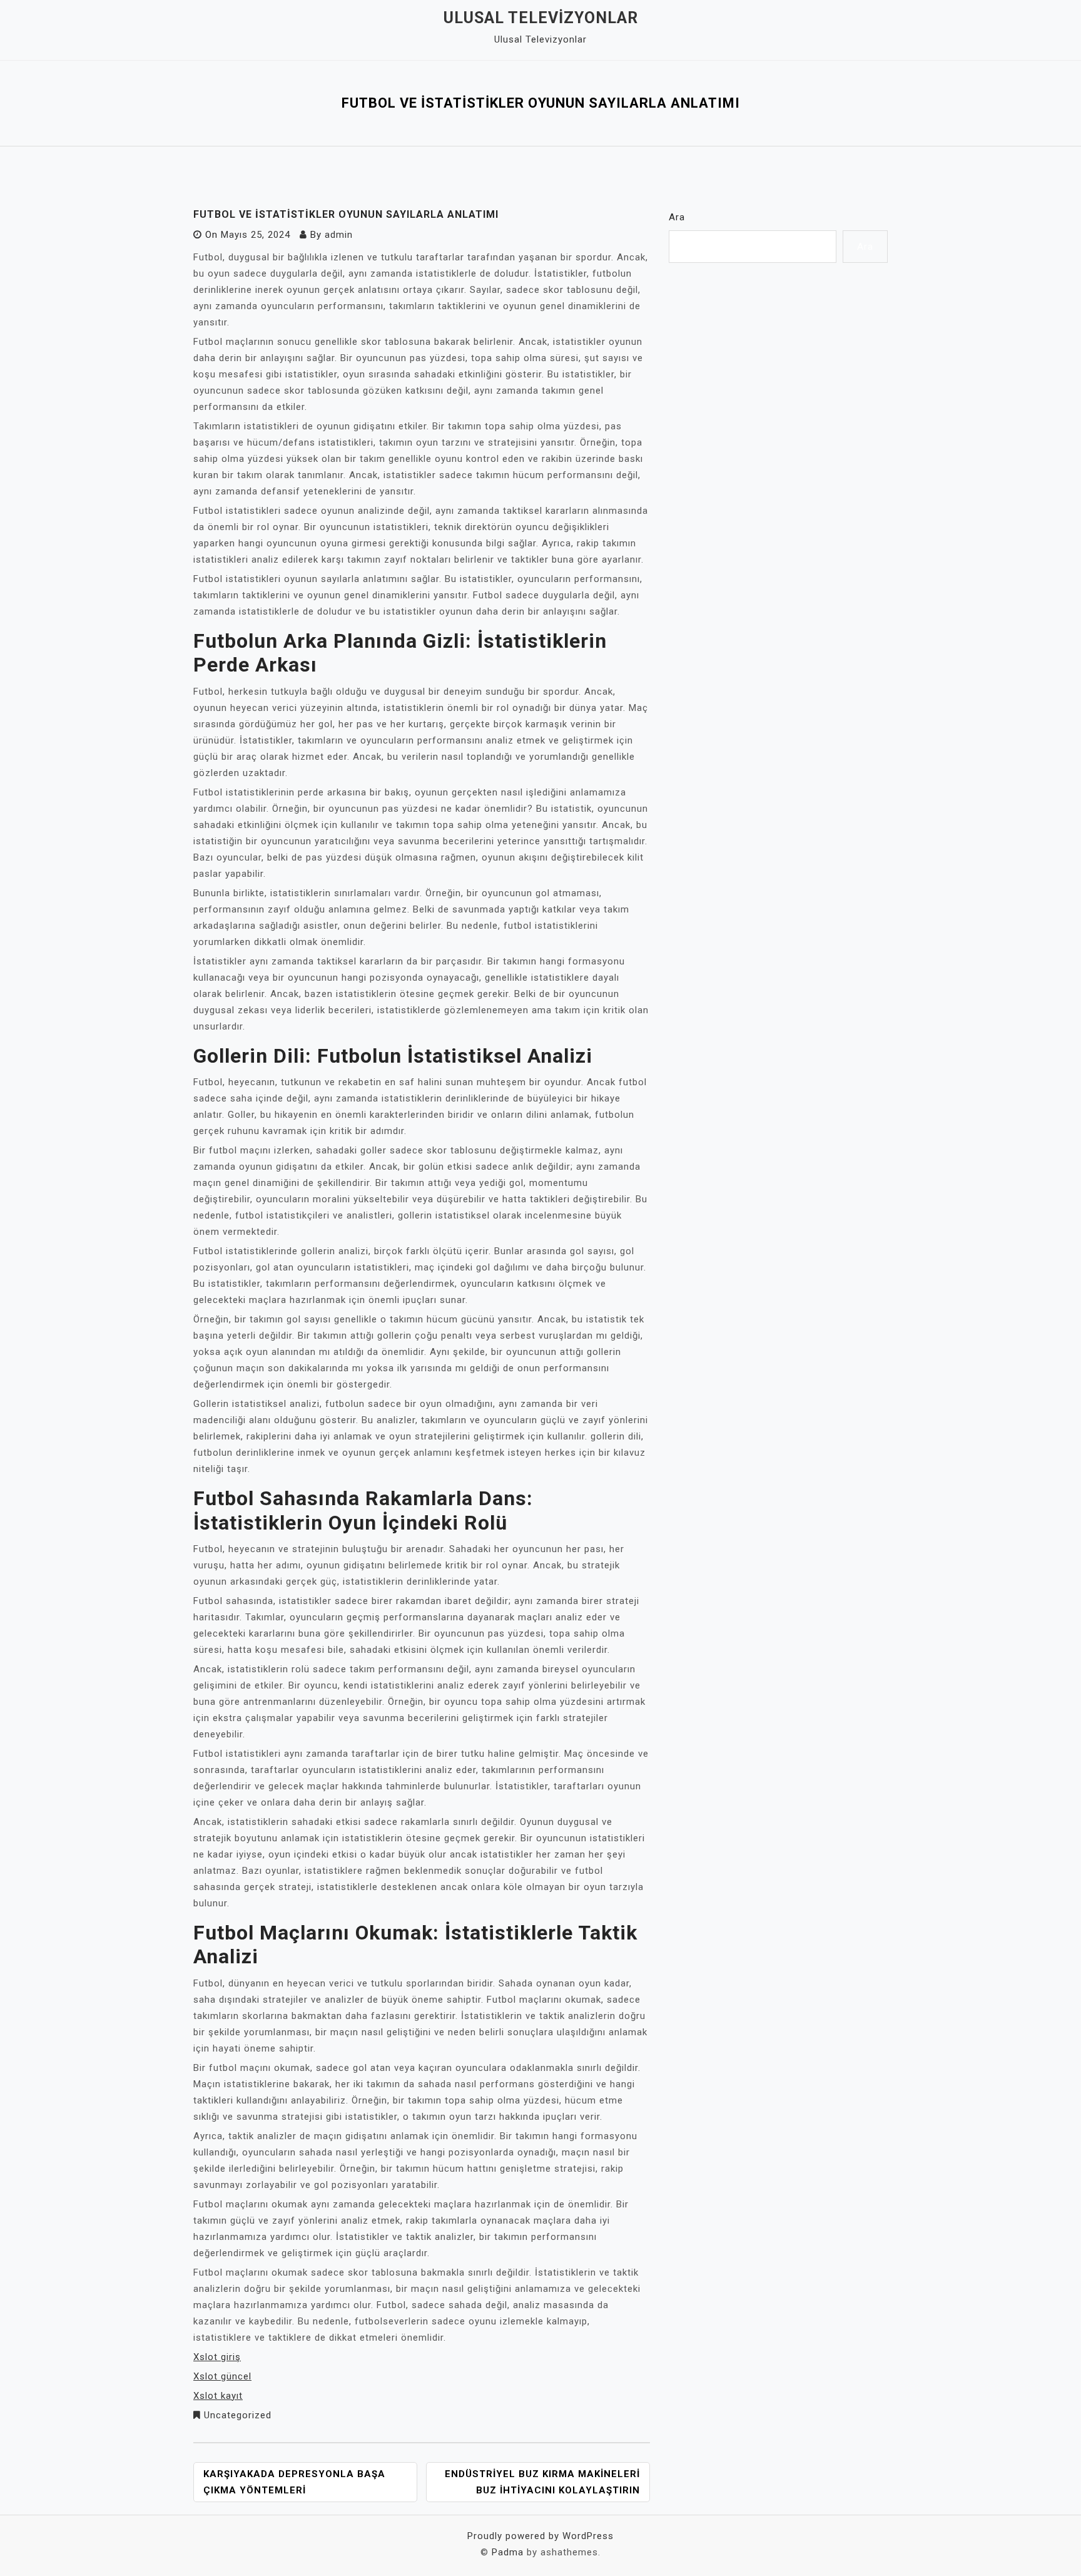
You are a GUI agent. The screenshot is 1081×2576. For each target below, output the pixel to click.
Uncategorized (238, 2415)
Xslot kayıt (218, 2396)
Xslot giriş (217, 2357)
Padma (508, 2552)
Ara (677, 217)
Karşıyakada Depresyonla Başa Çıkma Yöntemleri (294, 2482)
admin (339, 235)
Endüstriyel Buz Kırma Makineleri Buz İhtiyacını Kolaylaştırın (542, 2482)
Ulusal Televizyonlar (541, 18)
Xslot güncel (222, 2376)
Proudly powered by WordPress (540, 2536)
